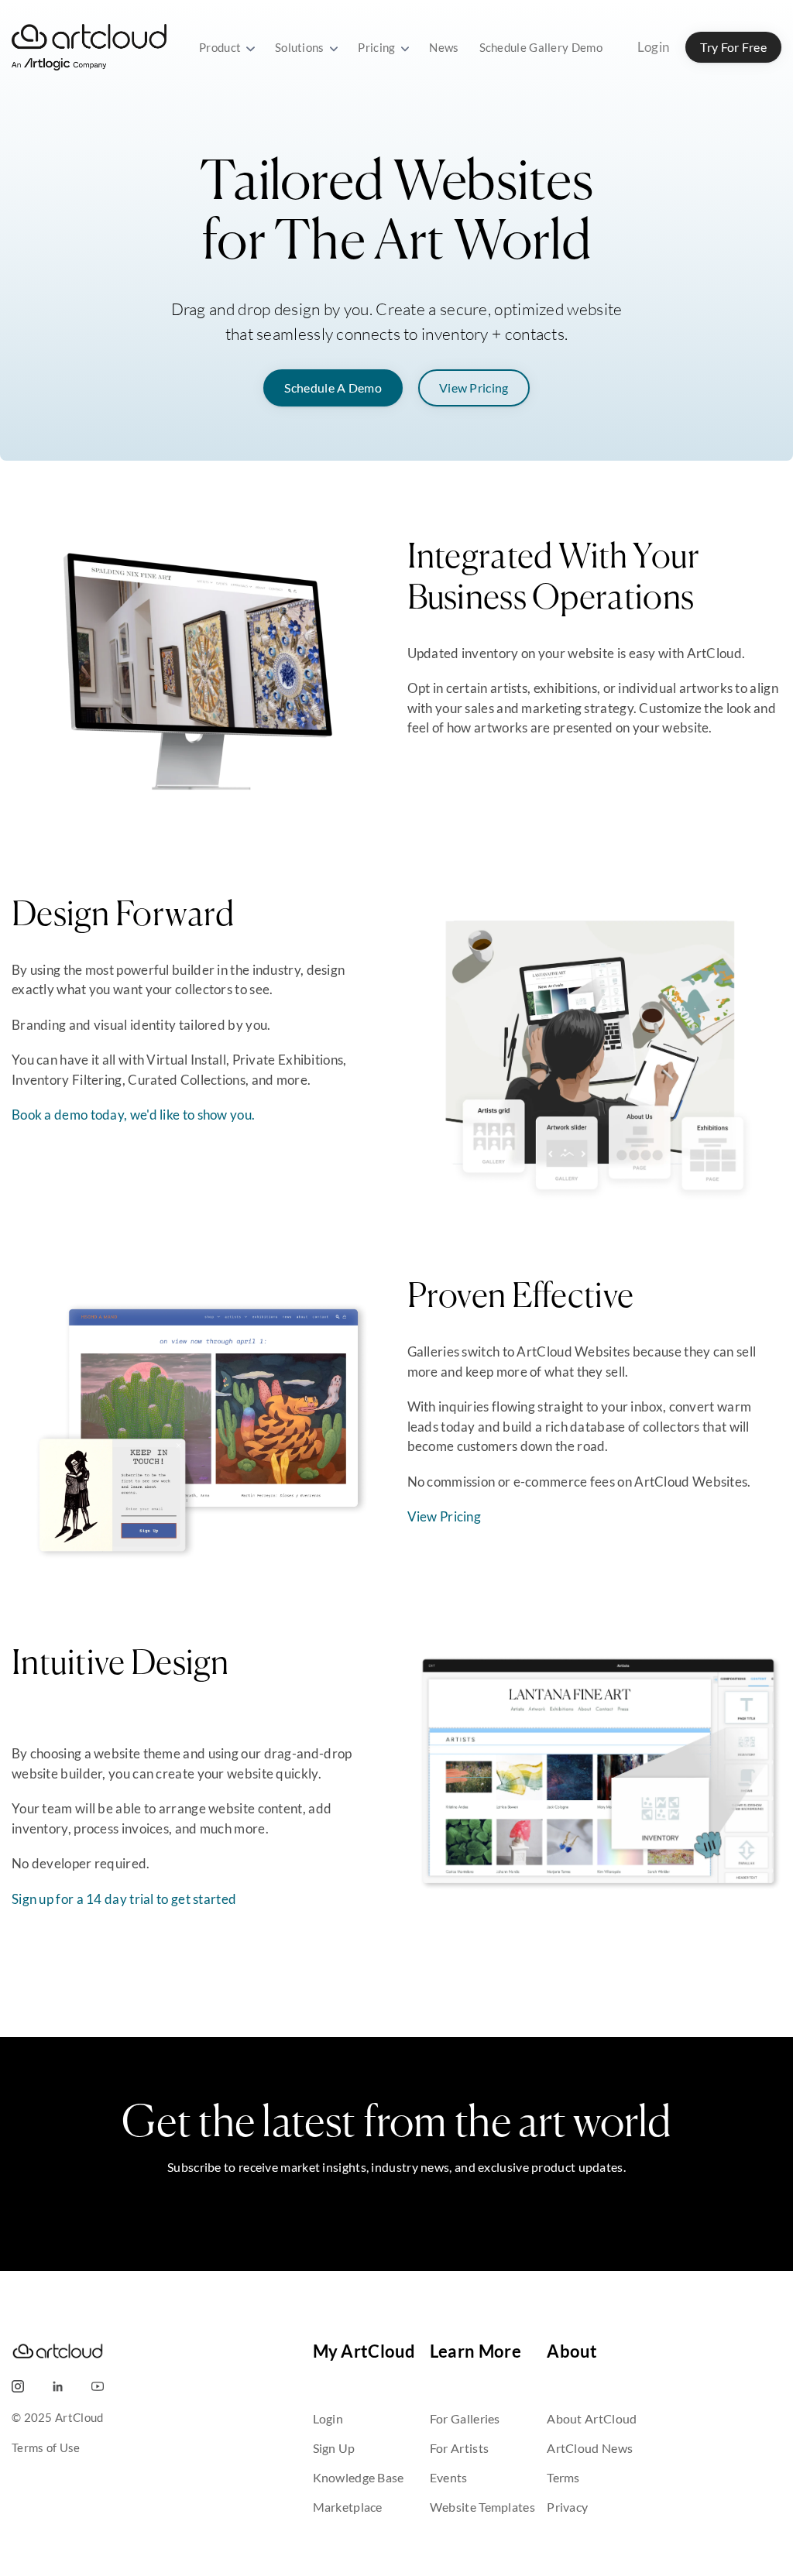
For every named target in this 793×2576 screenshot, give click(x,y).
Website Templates (482, 2507)
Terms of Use (46, 2447)
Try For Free (733, 47)
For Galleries (465, 2418)
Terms (563, 2477)
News (444, 47)
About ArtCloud (592, 2418)
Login (654, 47)
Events (449, 2477)
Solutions (301, 47)
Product (221, 47)
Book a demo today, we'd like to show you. (133, 1115)
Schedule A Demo (333, 388)
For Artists (459, 2448)
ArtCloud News (590, 2448)
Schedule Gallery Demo (541, 47)
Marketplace (348, 2507)
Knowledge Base (359, 2477)
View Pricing (474, 388)
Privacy (567, 2507)
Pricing (378, 47)
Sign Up (334, 2448)
